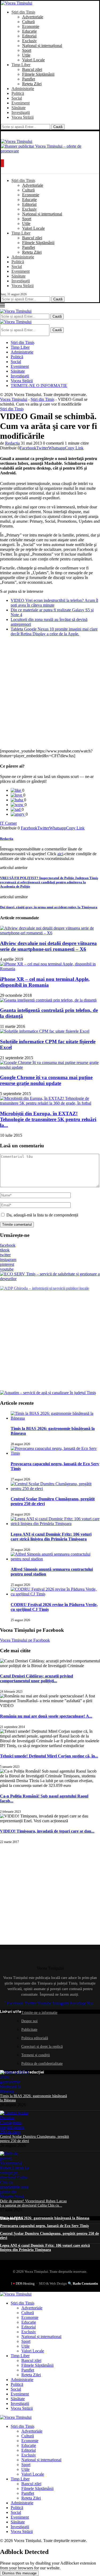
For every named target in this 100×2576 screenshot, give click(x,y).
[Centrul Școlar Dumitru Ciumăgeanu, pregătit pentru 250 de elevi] (55, 1489)
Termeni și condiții (36, 2055)
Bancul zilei (32, 69)
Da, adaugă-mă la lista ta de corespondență (42, 1215)
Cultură (28, 22)
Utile (26, 55)
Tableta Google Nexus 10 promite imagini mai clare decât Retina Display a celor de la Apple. (54, 631)
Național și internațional (42, 46)
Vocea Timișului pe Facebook (25, 1640)
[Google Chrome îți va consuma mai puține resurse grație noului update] (50, 1067)
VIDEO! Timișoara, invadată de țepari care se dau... (47, 1831)
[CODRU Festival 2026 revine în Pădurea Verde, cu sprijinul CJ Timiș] (55, 1594)
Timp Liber (21, 65)
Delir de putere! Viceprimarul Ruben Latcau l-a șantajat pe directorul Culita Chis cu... (33, 2203)
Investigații (21, 112)
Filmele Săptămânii (38, 74)
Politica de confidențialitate (42, 2064)
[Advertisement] (50, 693)
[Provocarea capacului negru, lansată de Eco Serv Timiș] (55, 1453)
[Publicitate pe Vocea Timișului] (50, 150)
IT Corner (8, 823)
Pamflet (29, 79)
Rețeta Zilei (32, 84)
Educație (29, 31)
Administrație (23, 89)
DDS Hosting (25, 2283)
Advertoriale (33, 17)
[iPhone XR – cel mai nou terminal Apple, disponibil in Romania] (50, 969)
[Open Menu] (2, 163)
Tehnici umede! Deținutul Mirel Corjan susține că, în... (49, 1756)
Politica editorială (35, 2038)
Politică (18, 93)
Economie (31, 26)
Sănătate (19, 108)
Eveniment (21, 103)
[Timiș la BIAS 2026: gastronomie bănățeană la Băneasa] (55, 1418)
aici (60, 854)
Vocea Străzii (23, 117)
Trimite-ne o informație (39, 2013)
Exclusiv (29, 41)
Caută (58, 127)
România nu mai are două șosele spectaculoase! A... (46, 1716)
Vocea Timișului (14, 399)
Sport (27, 50)
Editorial (29, 36)
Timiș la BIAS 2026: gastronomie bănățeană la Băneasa (45, 2218)
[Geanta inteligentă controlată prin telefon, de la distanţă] (48, 1000)
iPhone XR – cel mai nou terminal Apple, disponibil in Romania (45, 982)
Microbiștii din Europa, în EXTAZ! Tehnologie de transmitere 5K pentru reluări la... (48, 1119)
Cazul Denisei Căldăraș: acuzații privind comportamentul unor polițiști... (37, 1678)
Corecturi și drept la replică (42, 2047)
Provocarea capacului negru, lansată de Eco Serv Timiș (44, 2226)
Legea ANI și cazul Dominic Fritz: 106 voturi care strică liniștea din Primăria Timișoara (51, 1537)
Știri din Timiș (23, 12)
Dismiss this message (19, 2573)
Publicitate (29, 2030)
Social (17, 98)
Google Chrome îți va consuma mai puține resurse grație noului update (46, 1080)
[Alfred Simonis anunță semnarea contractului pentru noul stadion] (55, 1559)
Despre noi (29, 2021)
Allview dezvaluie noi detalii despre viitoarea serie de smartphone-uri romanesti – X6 (48, 946)
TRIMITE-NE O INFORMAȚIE (39, 386)
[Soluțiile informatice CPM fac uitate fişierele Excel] (45, 1031)
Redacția (12, 443)
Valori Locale (33, 60)
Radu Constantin (85, 2283)
